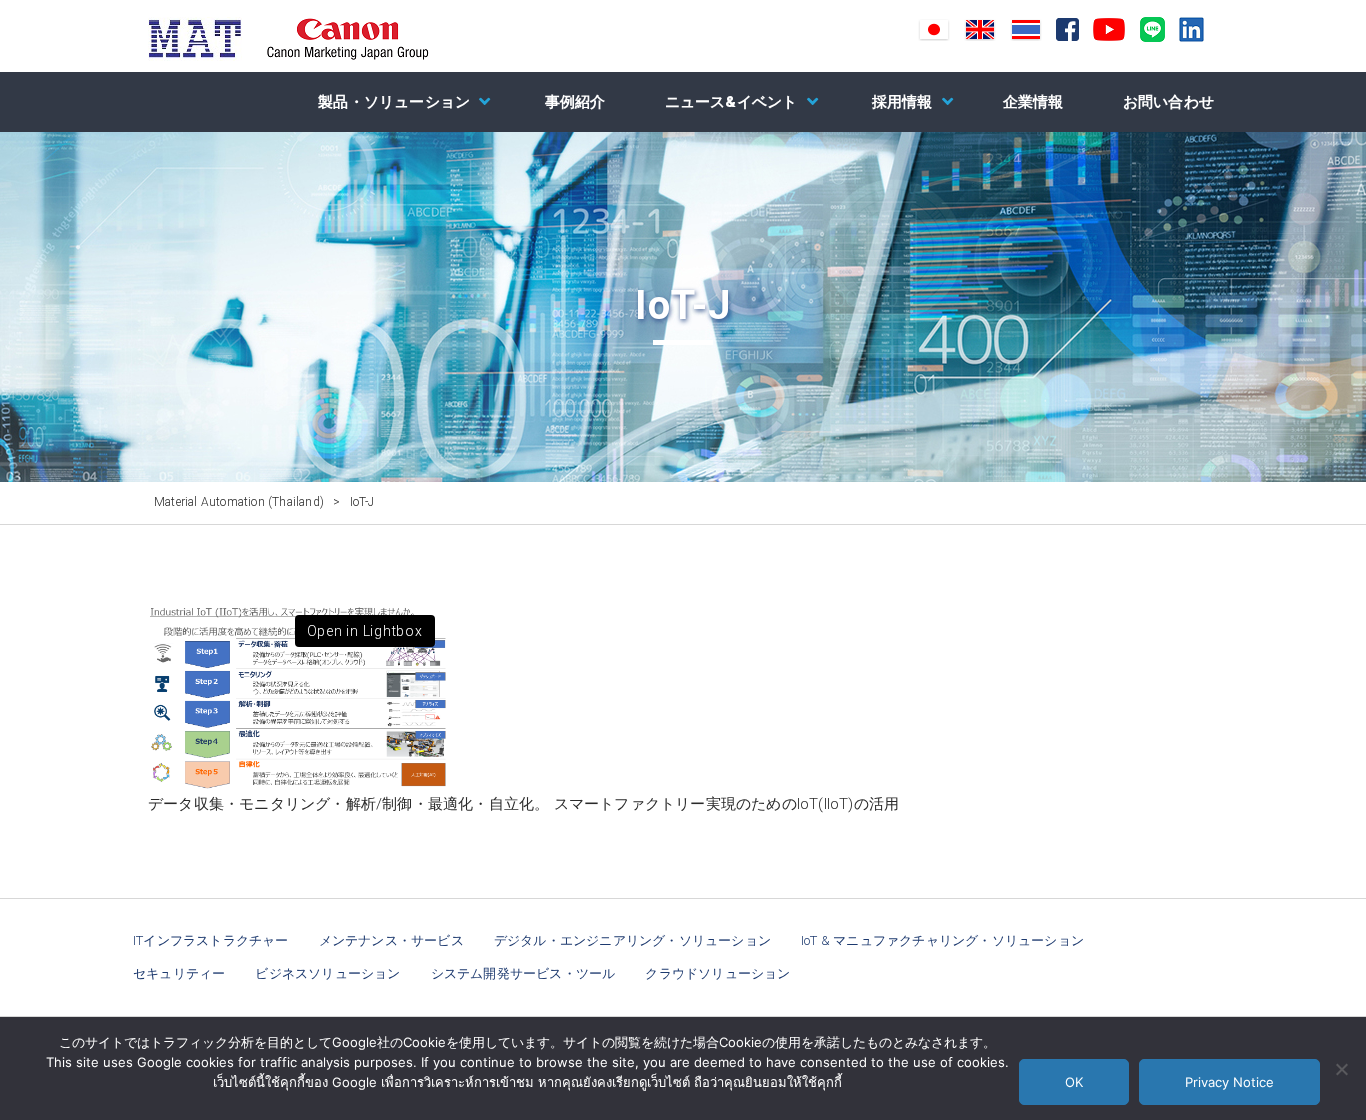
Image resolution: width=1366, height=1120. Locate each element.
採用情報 (902, 102)
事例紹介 (575, 102)
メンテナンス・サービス (391, 940)
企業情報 (1033, 102)
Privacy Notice (1229, 1082)
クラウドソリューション (717, 973)
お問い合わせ (1168, 102)
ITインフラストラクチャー (211, 940)
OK (1074, 1082)
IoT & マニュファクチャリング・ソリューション (942, 940)
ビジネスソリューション (327, 973)
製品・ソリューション (394, 102)
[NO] (1341, 1069)
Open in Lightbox (365, 631)
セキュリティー (179, 973)
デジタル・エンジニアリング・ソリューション (632, 940)
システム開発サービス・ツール (523, 973)
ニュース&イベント (731, 102)
